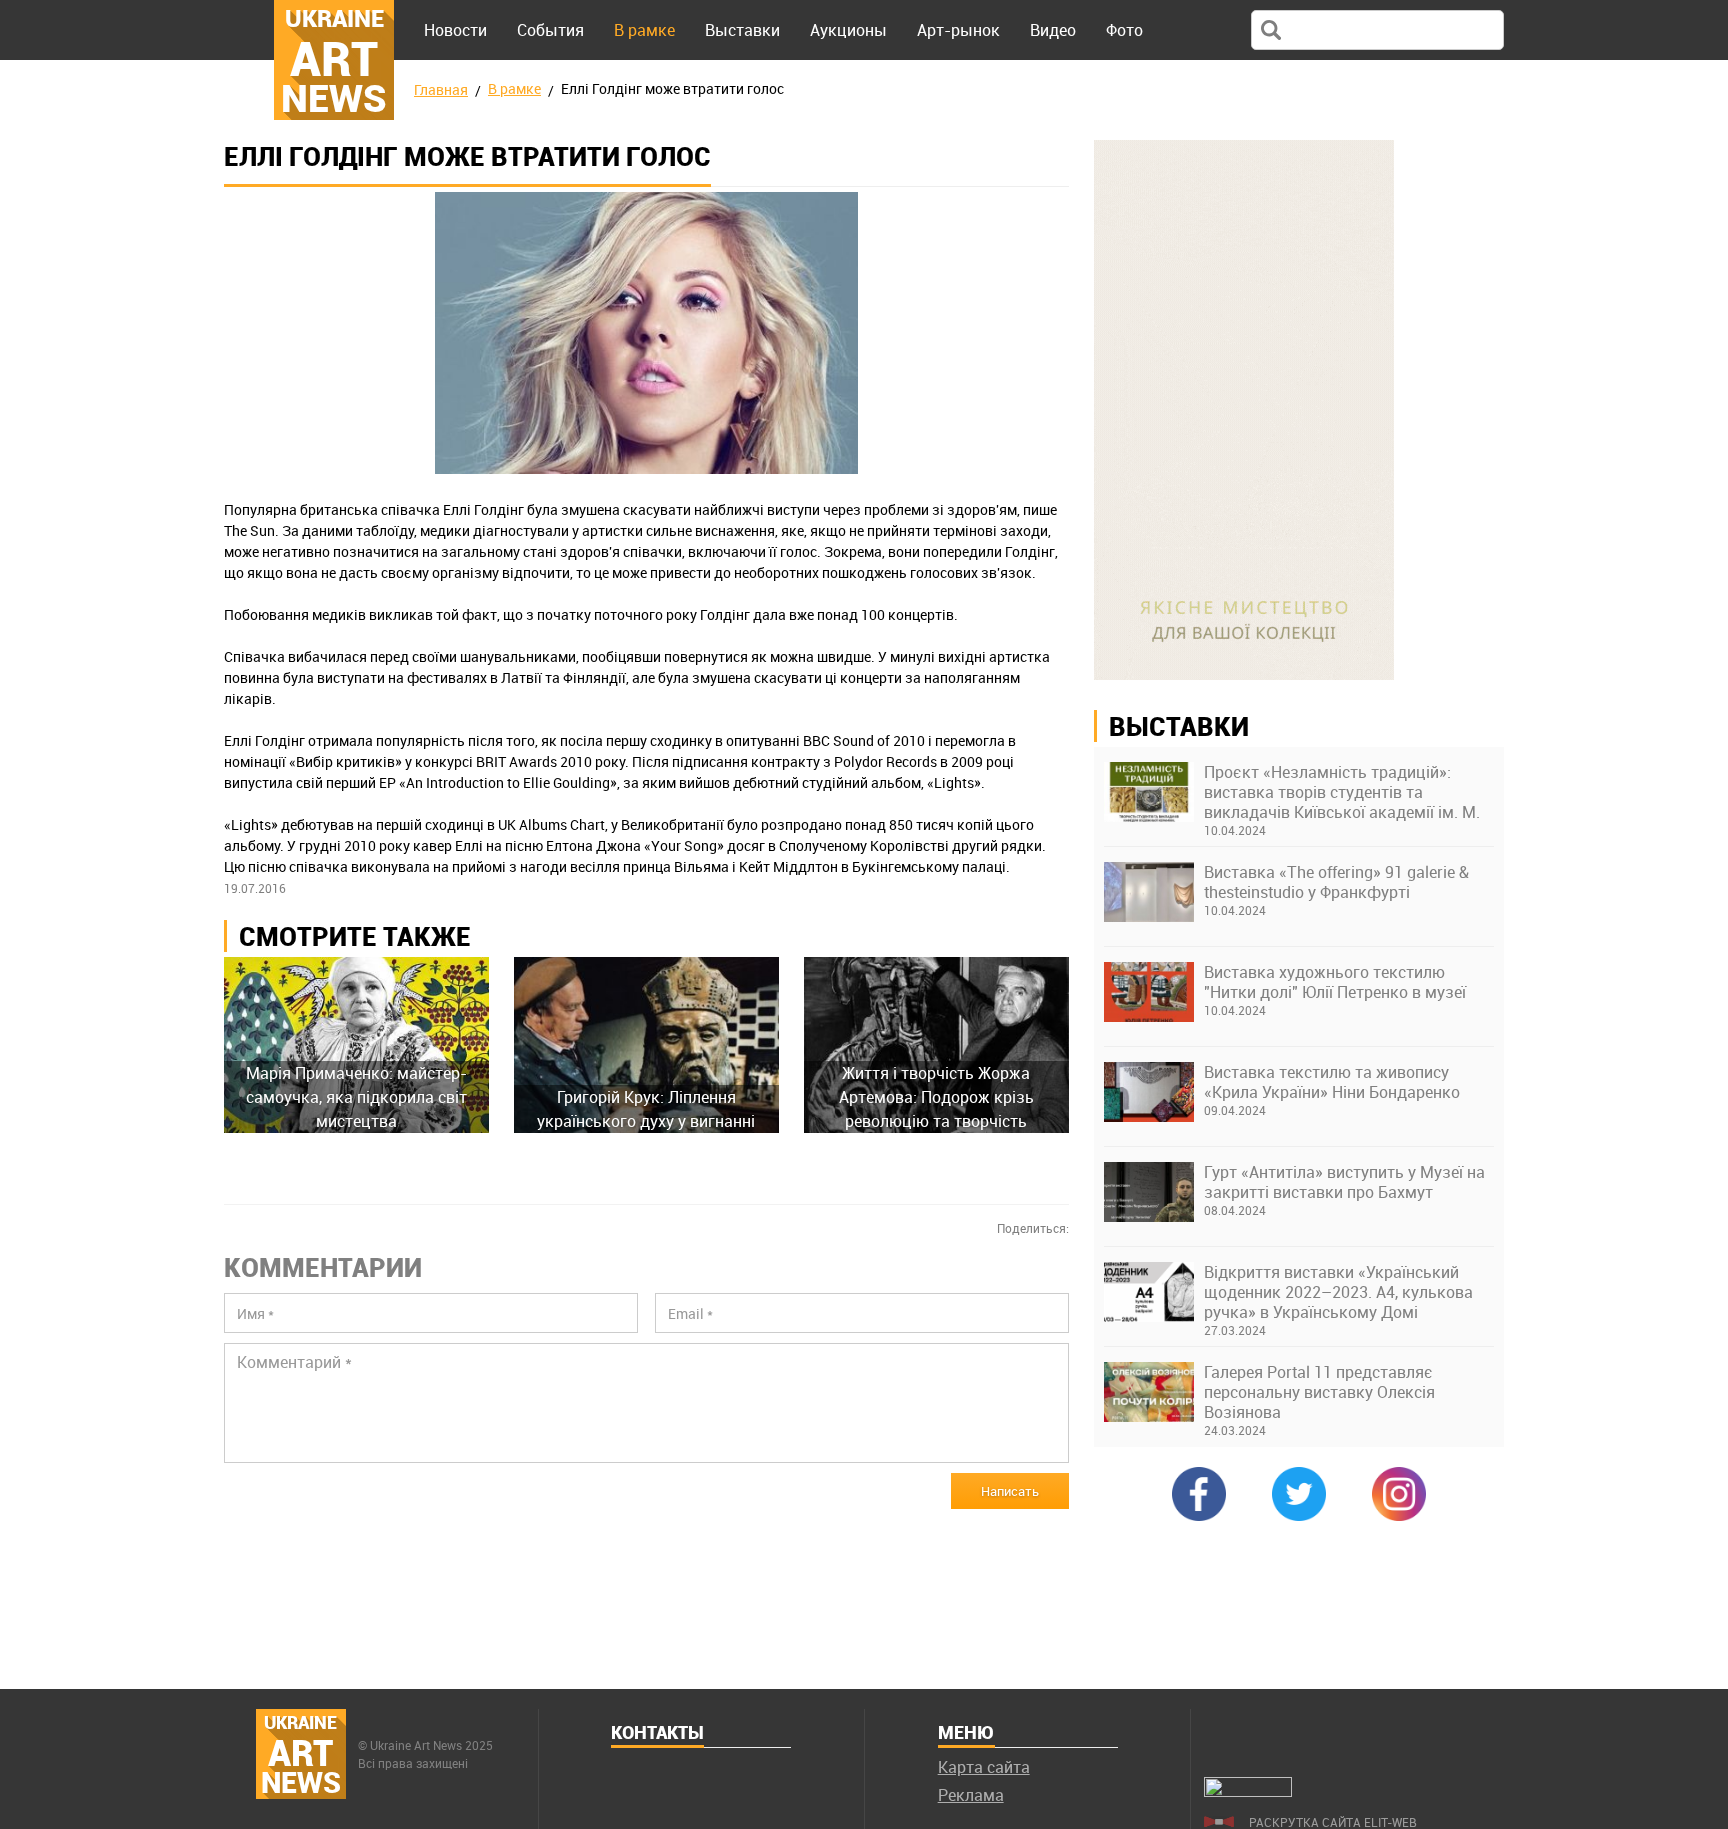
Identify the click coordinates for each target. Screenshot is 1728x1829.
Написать (1010, 1491)
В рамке (644, 30)
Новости (455, 30)
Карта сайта (984, 1767)
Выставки (742, 30)
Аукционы (848, 30)
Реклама (971, 1795)
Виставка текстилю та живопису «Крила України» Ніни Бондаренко (1332, 1082)
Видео (1053, 30)
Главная (441, 89)
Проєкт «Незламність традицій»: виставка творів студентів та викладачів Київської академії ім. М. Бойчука (1342, 792)
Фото (1124, 30)
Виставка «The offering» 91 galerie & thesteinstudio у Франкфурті (1336, 882)
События (550, 30)
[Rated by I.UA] (1248, 1791)
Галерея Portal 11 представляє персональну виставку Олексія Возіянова (1319, 1392)
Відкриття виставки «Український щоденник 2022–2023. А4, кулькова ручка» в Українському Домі (1338, 1292)
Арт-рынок (958, 30)
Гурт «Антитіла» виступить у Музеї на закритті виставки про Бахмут (1344, 1182)
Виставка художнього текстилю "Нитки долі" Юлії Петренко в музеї (1335, 982)
